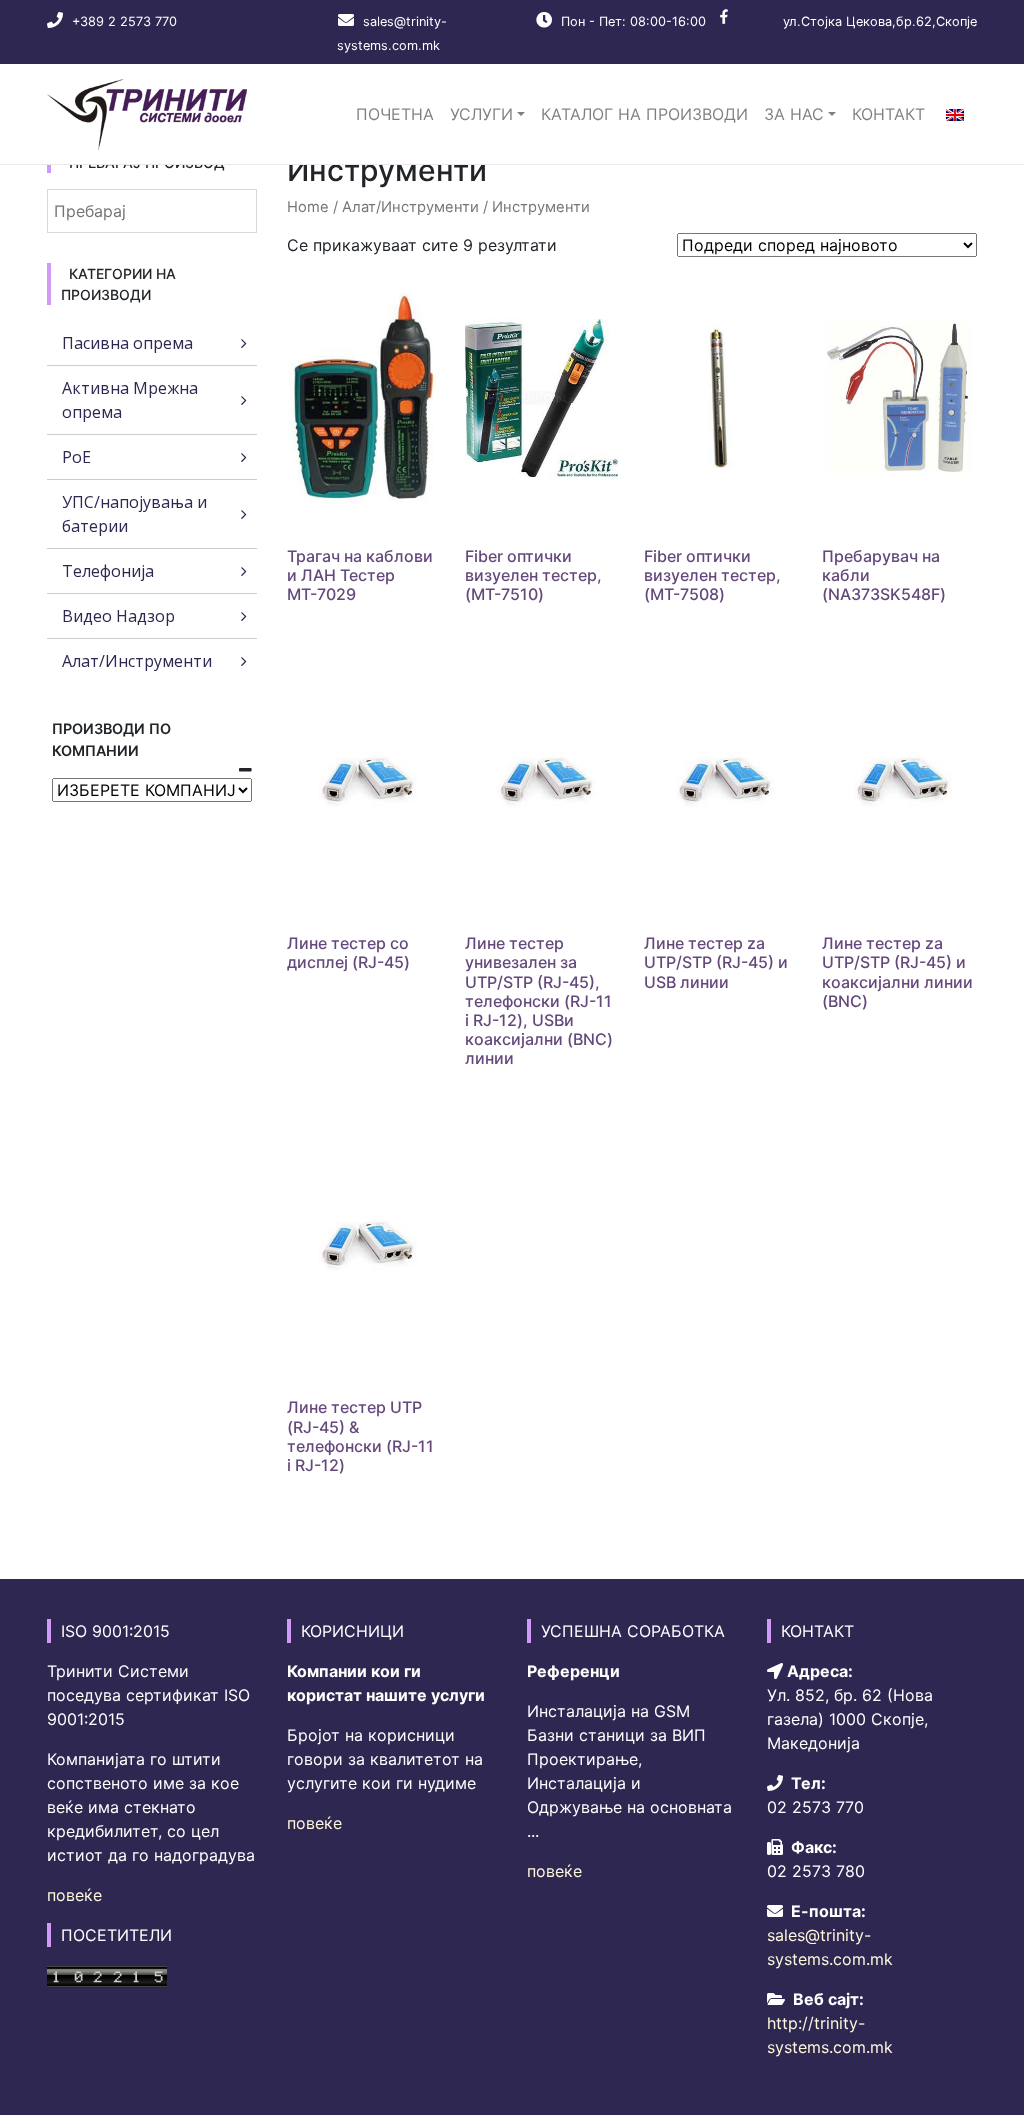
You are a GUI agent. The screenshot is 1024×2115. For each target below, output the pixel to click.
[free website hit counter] (107, 1975)
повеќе (74, 1895)
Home (308, 207)
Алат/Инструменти (410, 207)
